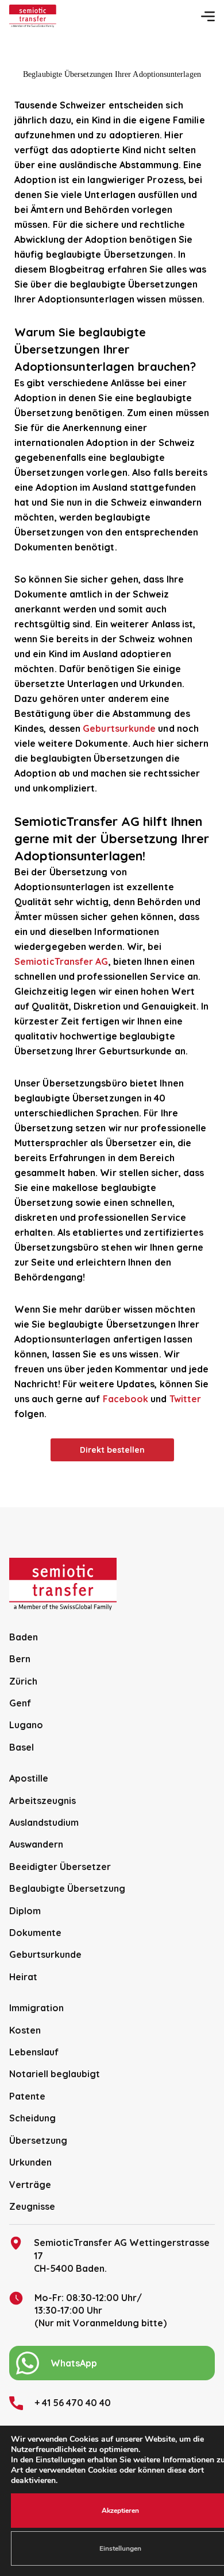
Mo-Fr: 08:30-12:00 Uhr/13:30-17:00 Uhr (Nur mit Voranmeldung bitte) (101, 2311)
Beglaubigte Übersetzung (67, 1888)
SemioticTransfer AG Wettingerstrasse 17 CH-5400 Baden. (122, 2255)
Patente (27, 2096)
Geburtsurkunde (119, 728)
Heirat (23, 1977)
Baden (24, 1637)
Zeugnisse (32, 2206)
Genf (20, 1703)
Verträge (30, 2185)
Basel (22, 1747)
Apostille (29, 1778)
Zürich (23, 1681)
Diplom (25, 1911)
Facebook (126, 1399)
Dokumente (35, 1933)
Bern (20, 1659)
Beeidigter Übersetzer (60, 1867)
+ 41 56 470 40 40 (73, 2403)
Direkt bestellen (112, 1450)
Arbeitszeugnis (43, 1801)
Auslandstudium (44, 1822)
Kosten (25, 2030)
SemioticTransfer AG (61, 961)
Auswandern (36, 1844)
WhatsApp (74, 2363)
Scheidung (32, 2118)
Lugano (26, 1725)
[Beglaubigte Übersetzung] (33, 16)
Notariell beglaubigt (55, 2074)
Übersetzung (38, 2140)
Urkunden (30, 2162)
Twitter (186, 1399)
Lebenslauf (34, 2052)
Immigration (36, 2008)
